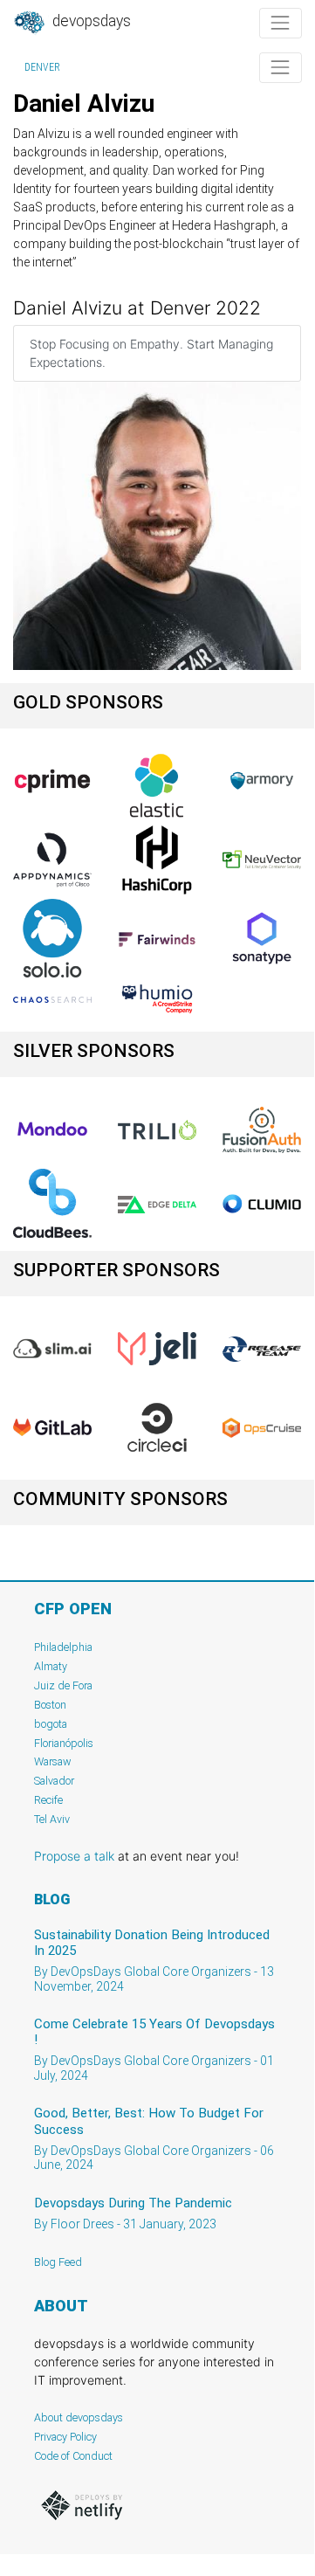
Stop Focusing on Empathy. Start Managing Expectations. (151, 353)
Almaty (51, 1666)
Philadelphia (63, 1647)
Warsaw (53, 1761)
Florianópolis (64, 1743)
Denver (42, 67)
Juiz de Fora (63, 1685)
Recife (48, 1800)
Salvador (54, 1781)
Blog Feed (58, 2262)
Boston (50, 1705)
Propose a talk (74, 1856)
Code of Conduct (73, 2456)
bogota (51, 1724)
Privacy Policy (65, 2437)
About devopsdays (79, 2417)
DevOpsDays (90, 21)
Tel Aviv (52, 1819)
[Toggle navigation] (281, 23)
